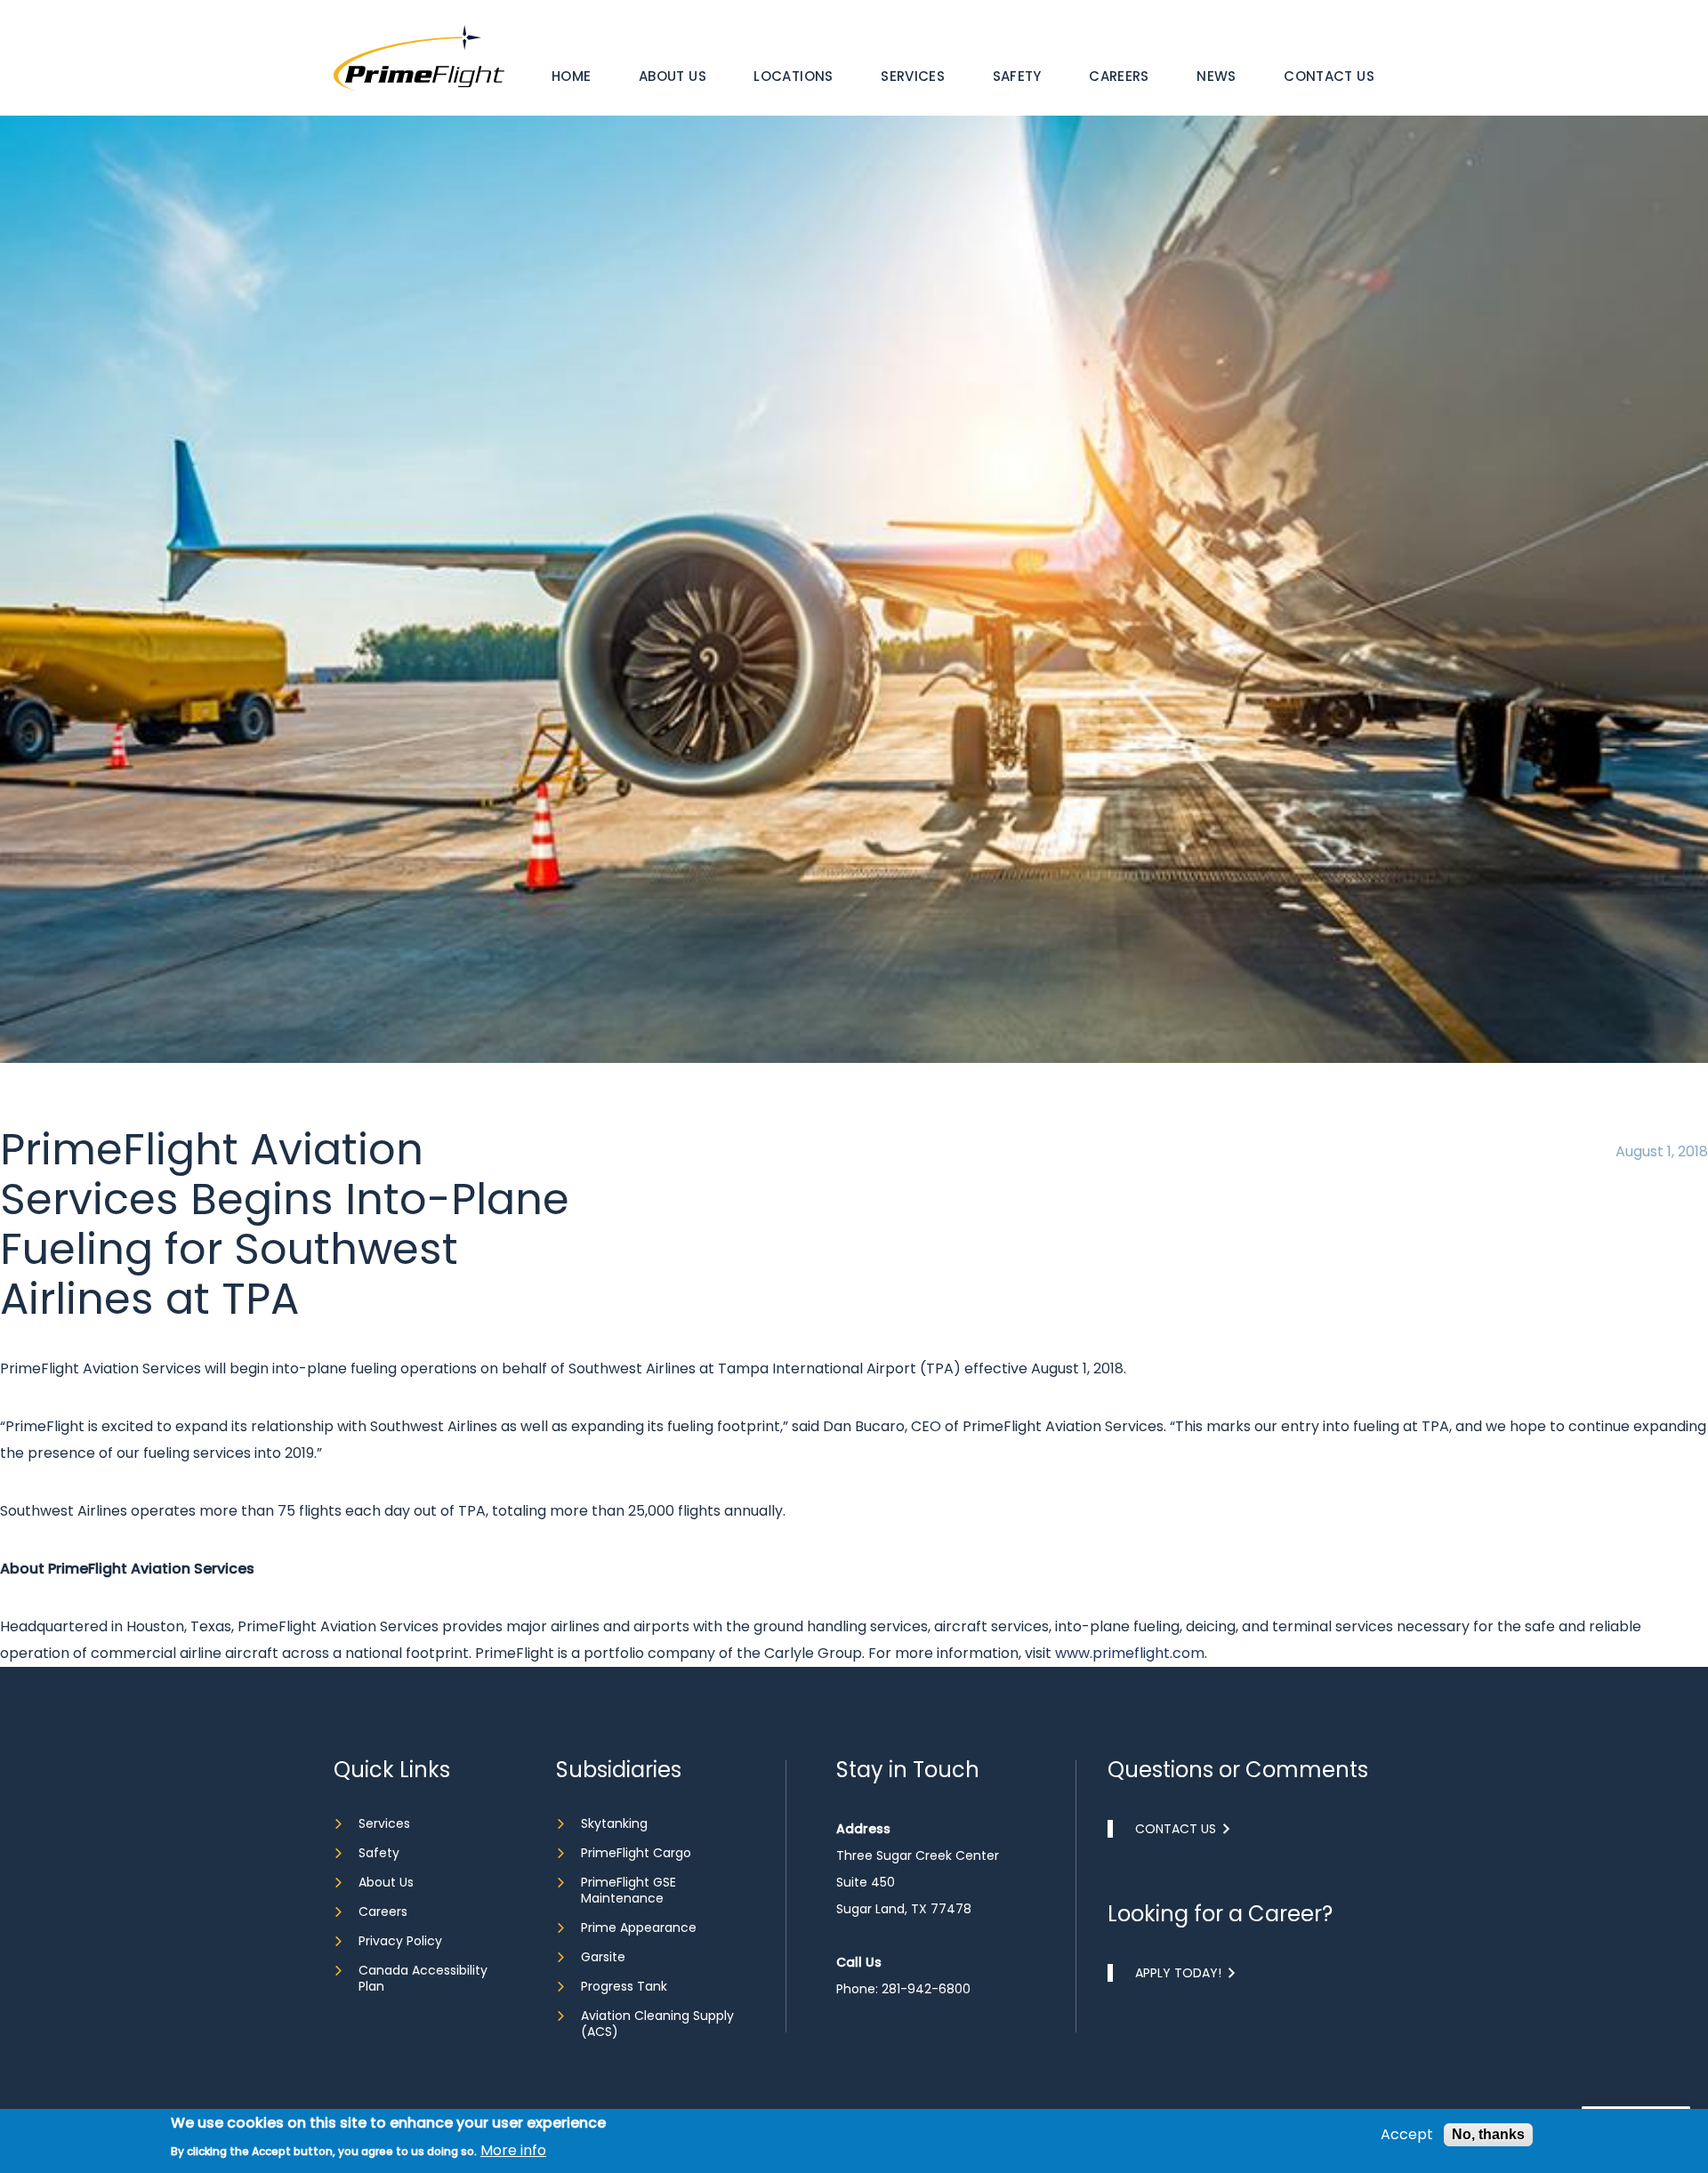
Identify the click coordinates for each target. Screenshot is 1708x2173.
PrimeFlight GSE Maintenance (628, 1890)
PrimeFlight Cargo (636, 1853)
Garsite (603, 1957)
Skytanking (614, 1823)
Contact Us (1329, 76)
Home (572, 76)
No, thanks (1488, 2134)
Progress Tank (624, 1986)
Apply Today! (1178, 1973)
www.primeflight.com (1130, 1653)
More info (513, 2151)
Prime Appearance (639, 1928)
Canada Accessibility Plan (423, 1978)
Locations (793, 76)
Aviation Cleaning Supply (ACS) (657, 2024)
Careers (1119, 76)
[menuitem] (572, 76)
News (1217, 76)
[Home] (419, 56)
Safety (1017, 76)
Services (913, 76)
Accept (1407, 2135)
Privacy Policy (400, 1941)
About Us (673, 76)
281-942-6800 (926, 1989)
